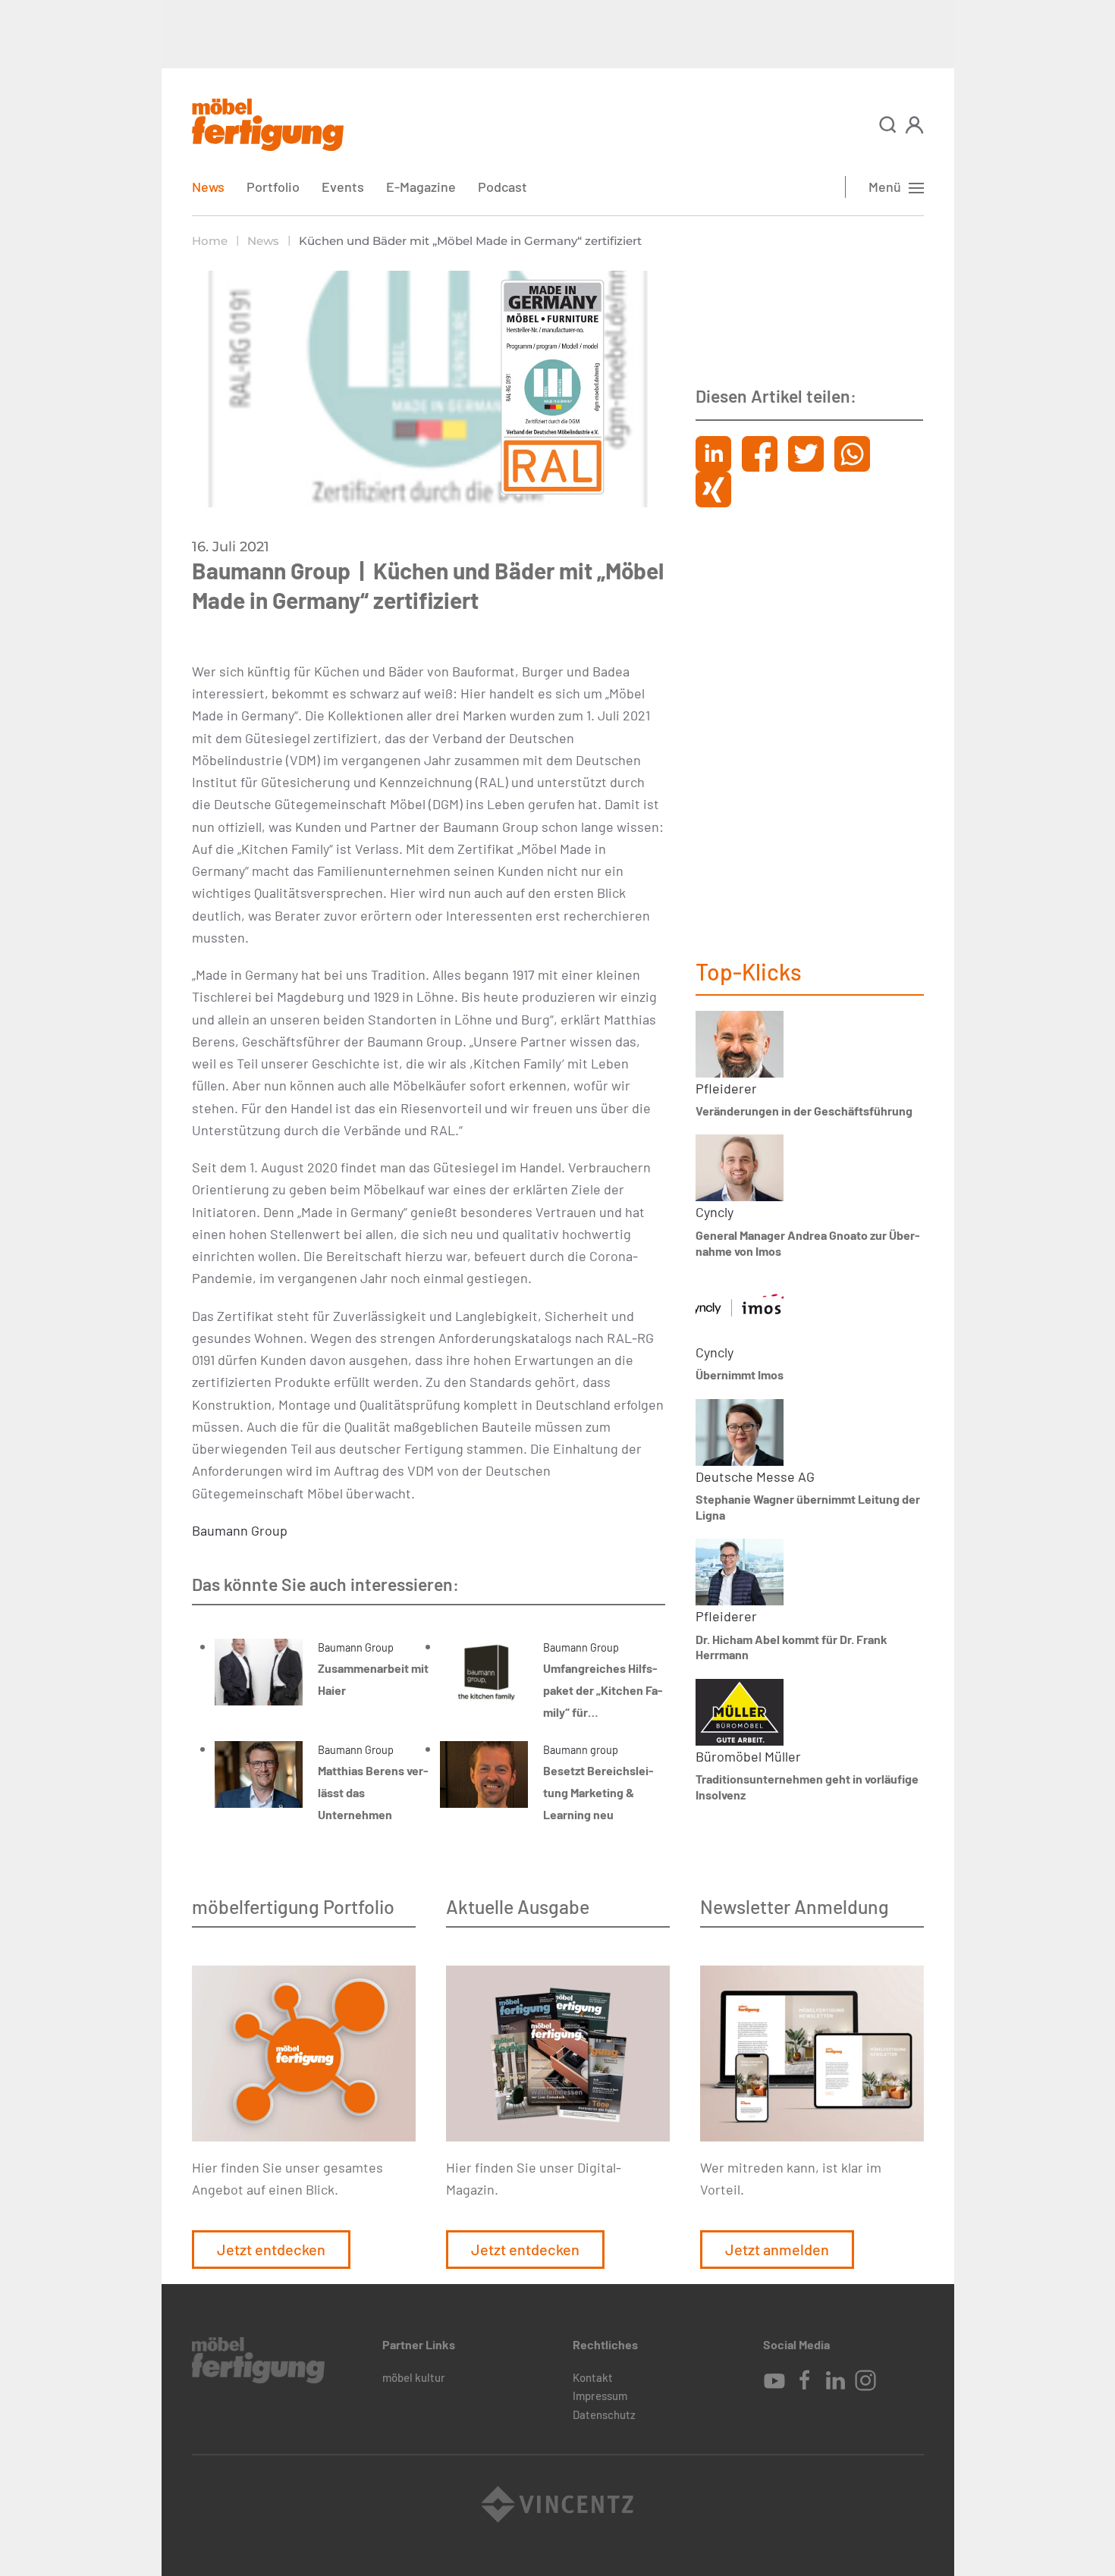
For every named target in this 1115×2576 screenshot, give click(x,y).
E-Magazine (421, 187)
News (208, 187)
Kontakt (593, 2377)
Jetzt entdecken (271, 2249)
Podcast (503, 187)
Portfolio (273, 187)
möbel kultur (414, 2377)
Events (343, 187)
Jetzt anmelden (777, 2249)
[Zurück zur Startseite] (268, 125)
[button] (888, 125)
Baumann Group (240, 1530)
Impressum (600, 2396)
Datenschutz (604, 2414)
